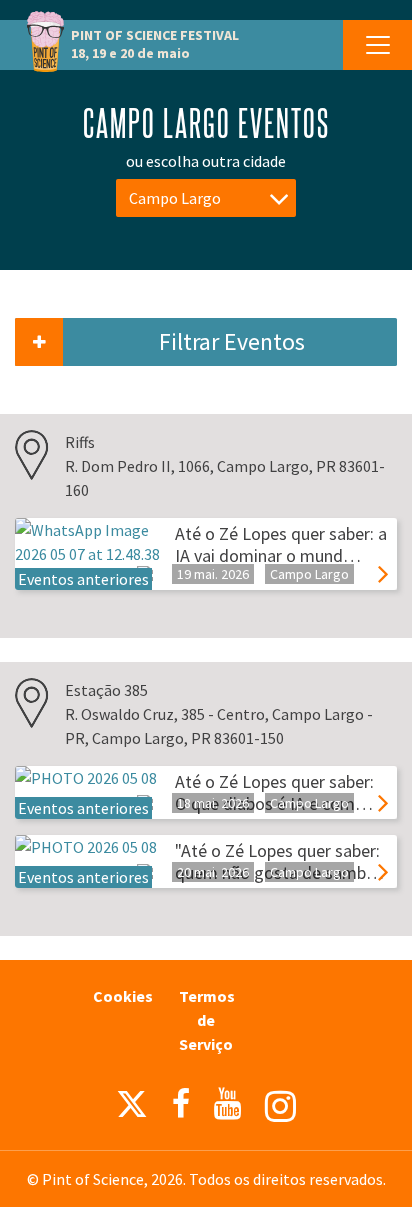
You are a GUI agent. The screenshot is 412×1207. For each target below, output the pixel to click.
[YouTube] (227, 1104)
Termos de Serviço (207, 1020)
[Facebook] (181, 1104)
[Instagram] (280, 1106)
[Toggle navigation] (377, 45)
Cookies (123, 996)
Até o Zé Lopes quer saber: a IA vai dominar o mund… (281, 544)
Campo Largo (175, 198)
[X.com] (132, 1109)
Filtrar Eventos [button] (232, 341)
